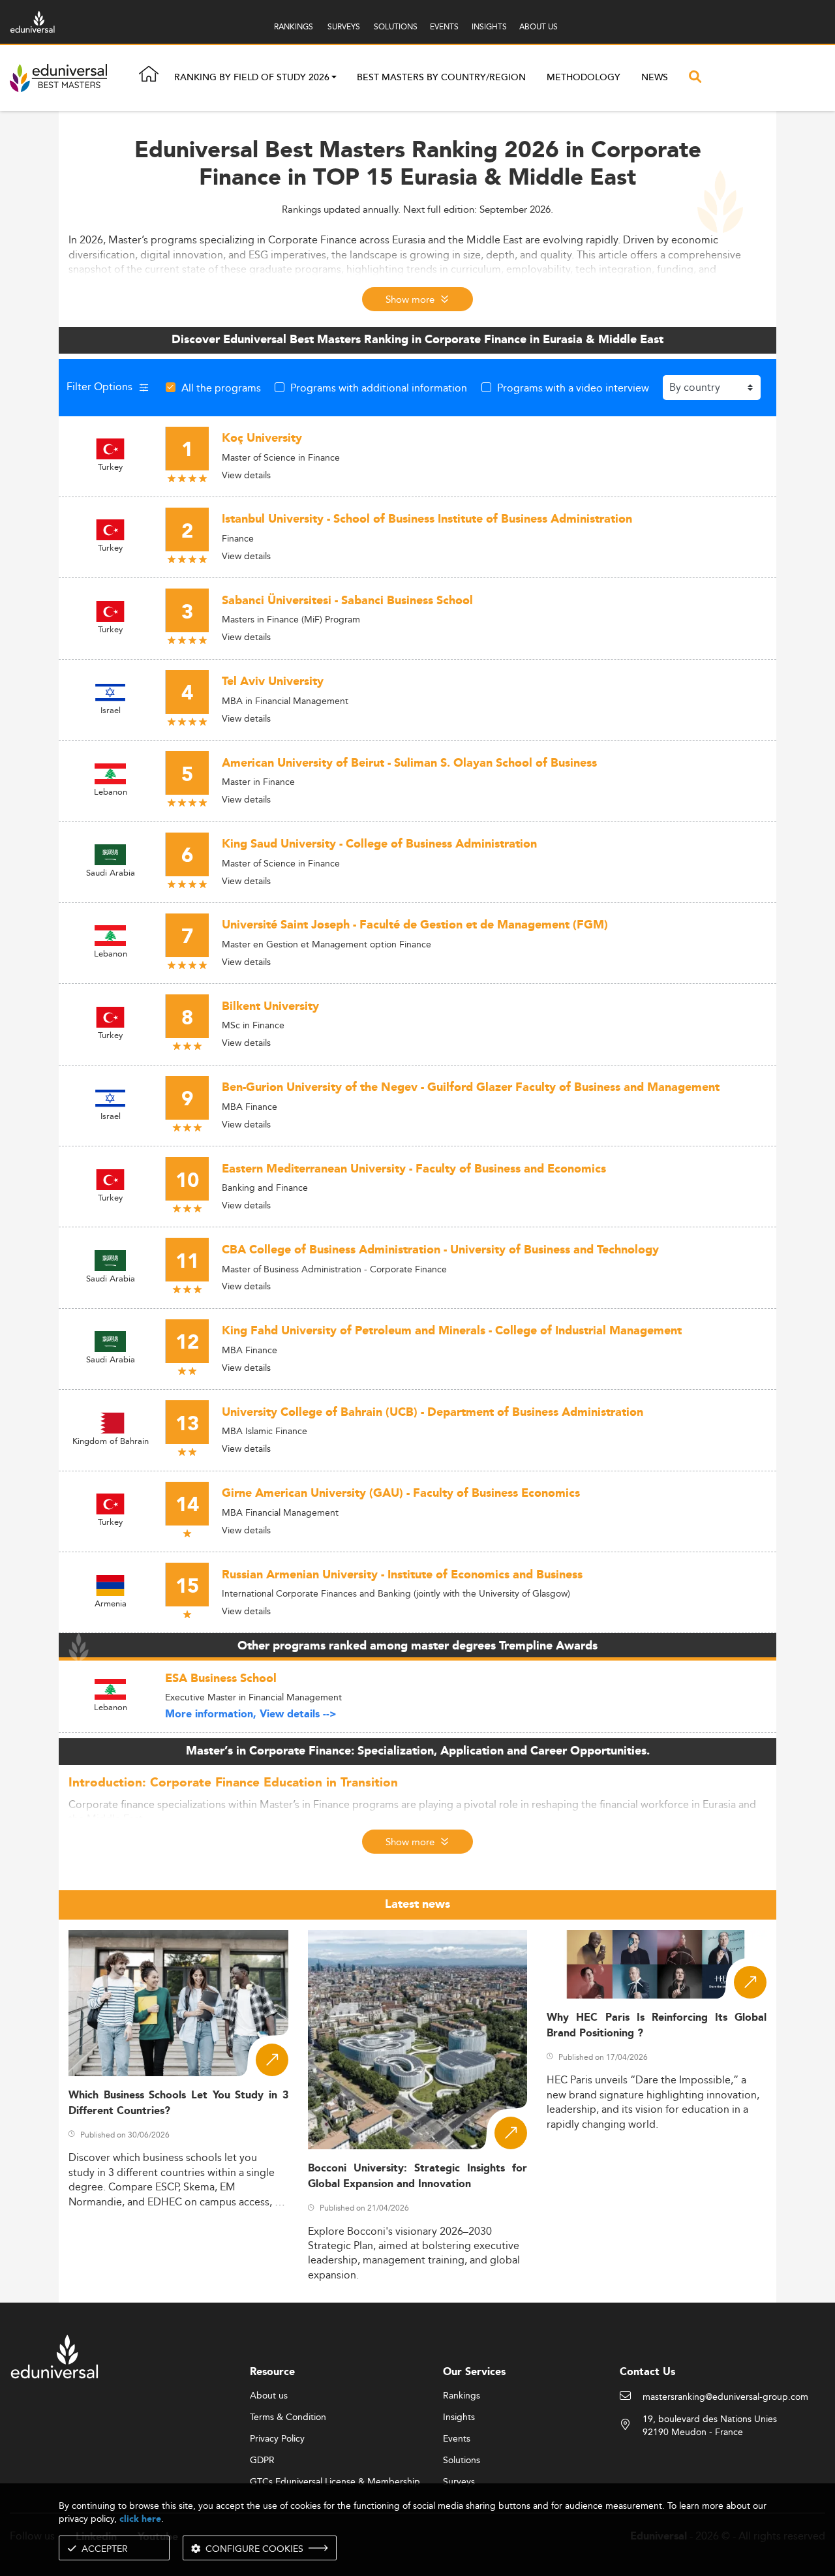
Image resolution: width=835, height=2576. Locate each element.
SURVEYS (344, 26)
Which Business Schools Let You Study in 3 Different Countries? (178, 2103)
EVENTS (444, 26)
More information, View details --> (251, 1714)
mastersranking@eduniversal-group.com (725, 2397)
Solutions (462, 2461)
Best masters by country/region (441, 78)
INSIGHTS (489, 26)
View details (246, 475)
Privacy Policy (277, 2439)
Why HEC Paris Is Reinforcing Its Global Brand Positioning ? (657, 2025)
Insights (459, 2417)
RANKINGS (294, 26)
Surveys (459, 2482)
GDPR (262, 2461)
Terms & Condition (288, 2417)
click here (140, 2519)
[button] (334, 78)
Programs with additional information (379, 388)
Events (457, 2439)
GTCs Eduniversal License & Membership (335, 2482)
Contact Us (647, 2372)
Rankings (462, 2396)
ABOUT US (539, 26)
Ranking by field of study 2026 (252, 78)
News (655, 78)
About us (269, 2396)
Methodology (584, 78)
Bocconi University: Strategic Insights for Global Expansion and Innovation (418, 2176)
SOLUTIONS (396, 26)
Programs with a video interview (573, 388)
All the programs (221, 388)
